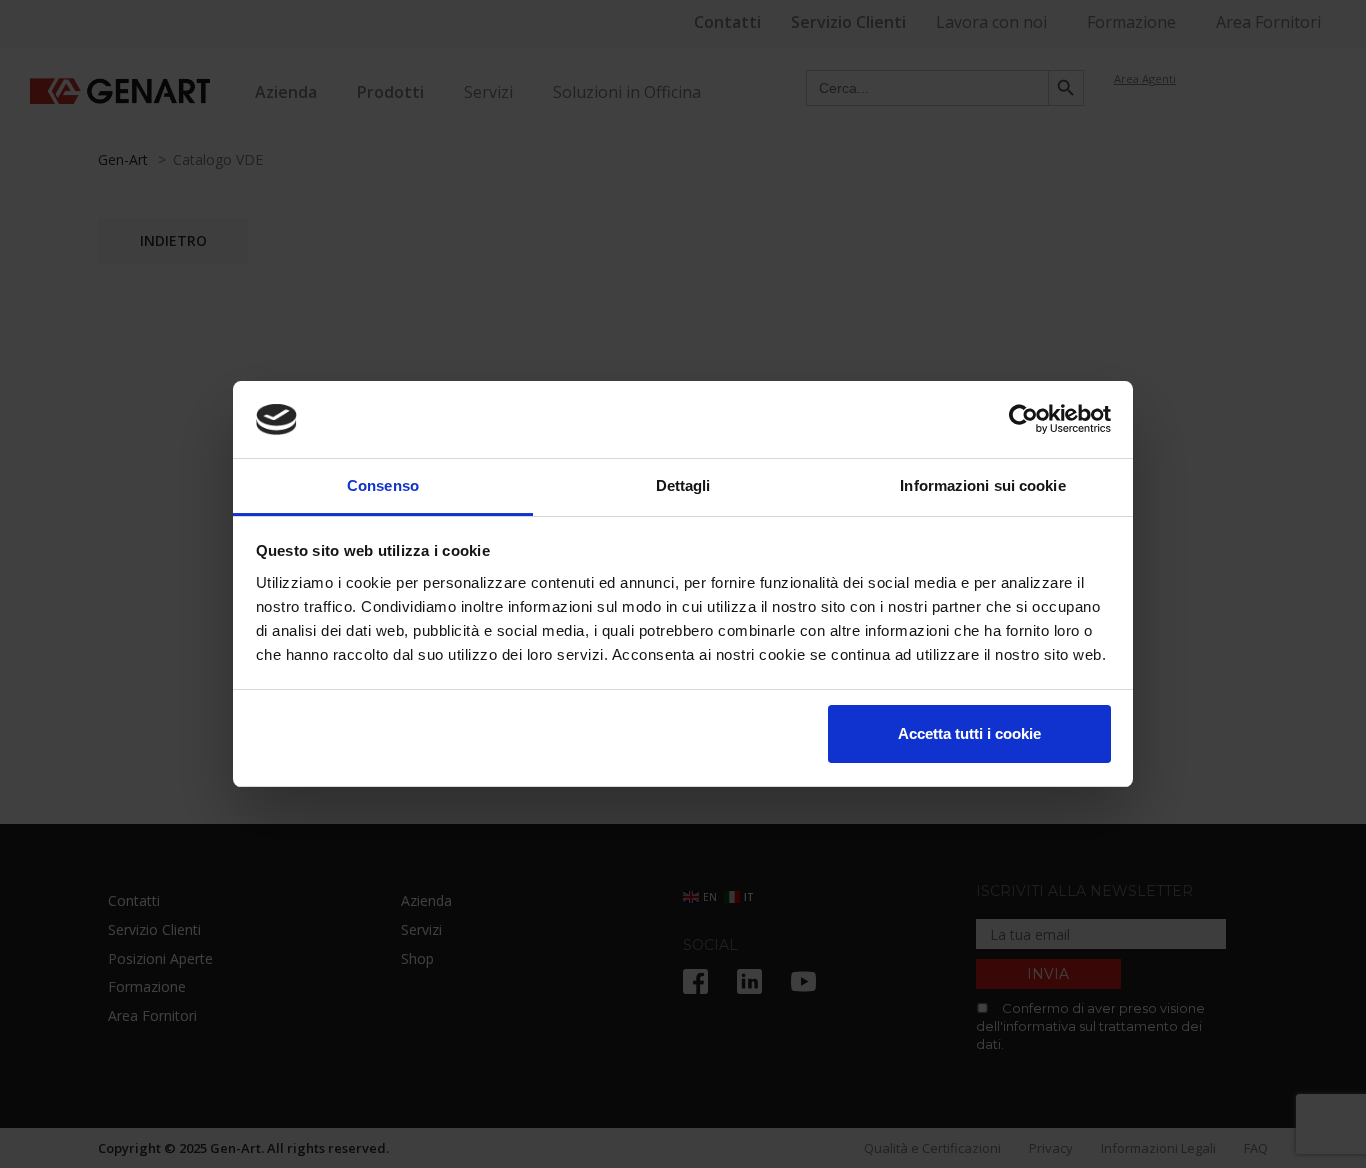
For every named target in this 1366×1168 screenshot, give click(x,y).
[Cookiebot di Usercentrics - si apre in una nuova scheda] (1023, 420)
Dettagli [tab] (683, 485)
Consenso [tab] (383, 485)
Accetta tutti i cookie (969, 733)
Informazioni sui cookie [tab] (982, 485)
